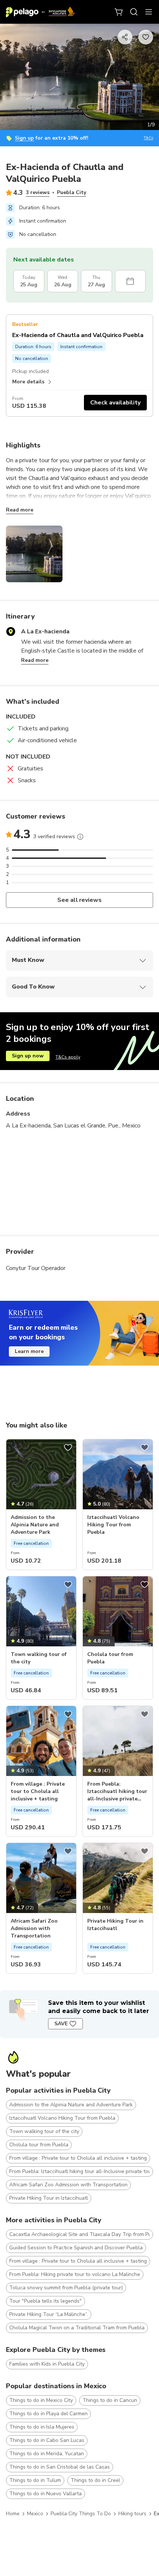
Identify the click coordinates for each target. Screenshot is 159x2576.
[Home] (40, 12)
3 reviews (38, 192)
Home (13, 2514)
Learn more (29, 1351)
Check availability (115, 403)
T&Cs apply (68, 1057)
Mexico (35, 2514)
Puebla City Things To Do (81, 2514)
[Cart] (119, 12)
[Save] (68, 1447)
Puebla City (72, 192)
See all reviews (80, 900)
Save (61, 2024)
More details (28, 382)
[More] (80, 837)
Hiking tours (132, 2514)
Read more (20, 510)
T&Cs (148, 138)
